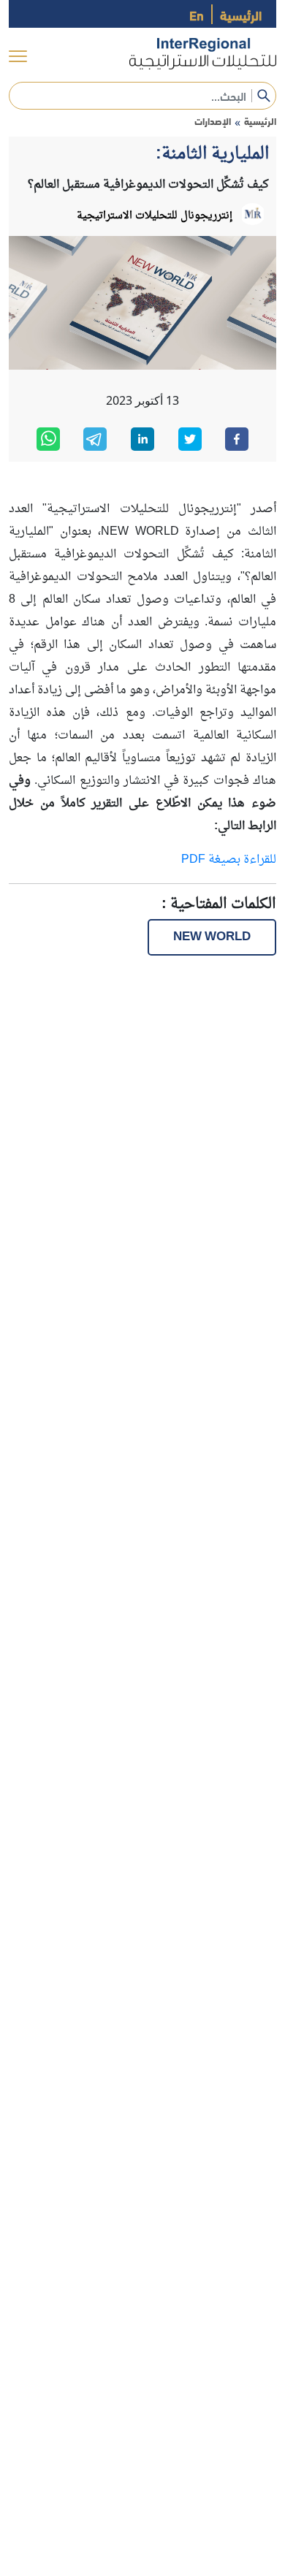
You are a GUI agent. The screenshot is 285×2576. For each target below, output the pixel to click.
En (197, 14)
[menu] (18, 57)
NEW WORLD (212, 937)
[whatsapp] (48, 439)
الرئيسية (241, 14)
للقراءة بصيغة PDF (229, 860)
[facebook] (237, 439)
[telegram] (95, 439)
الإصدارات (213, 121)
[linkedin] (142, 439)
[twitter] (190, 439)
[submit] (264, 96)
